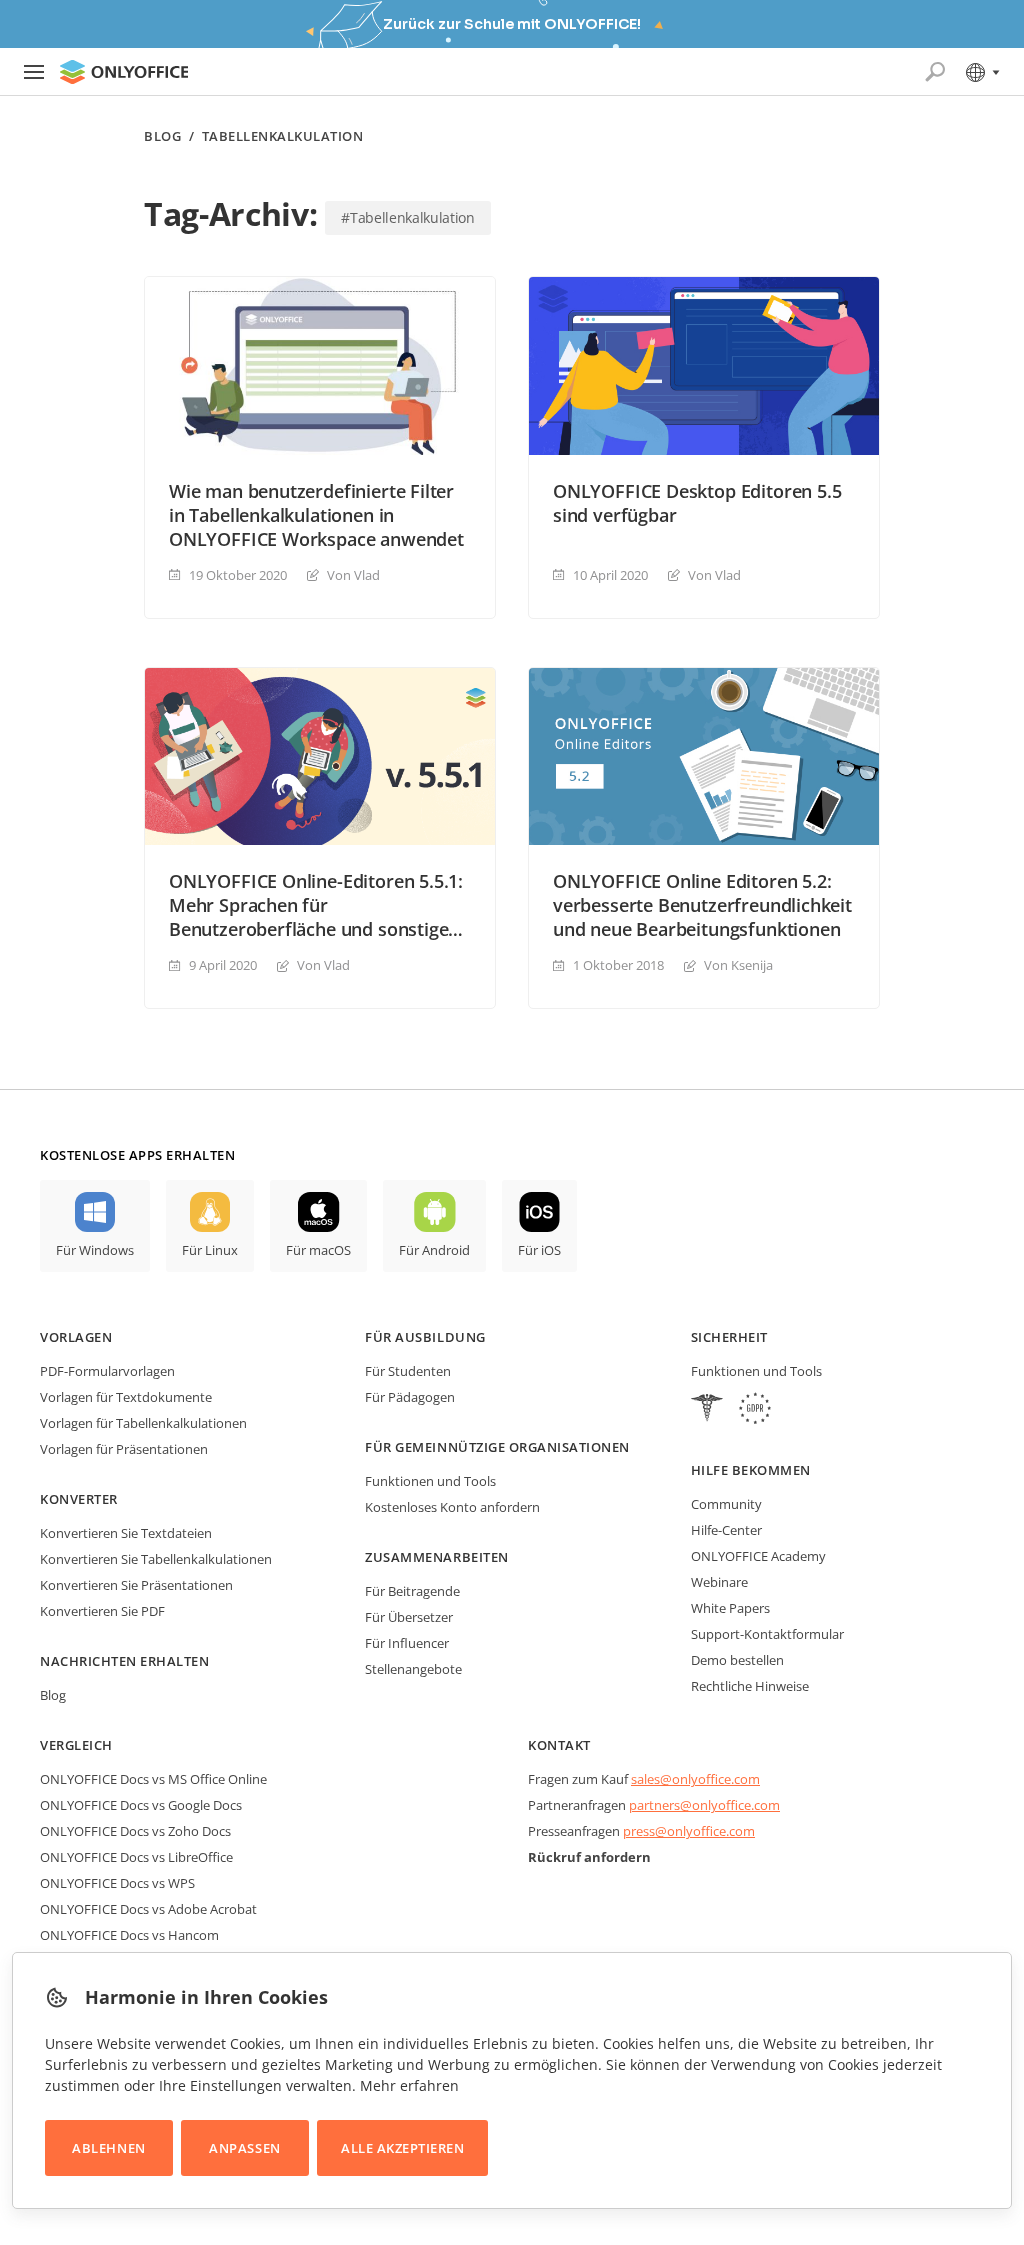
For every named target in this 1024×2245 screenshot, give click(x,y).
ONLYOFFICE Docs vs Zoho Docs (135, 1831)
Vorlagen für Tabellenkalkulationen (143, 1423)
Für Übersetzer (409, 1617)
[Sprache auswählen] (981, 72)
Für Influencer (407, 1643)
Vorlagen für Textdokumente (126, 1397)
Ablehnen (108, 2148)
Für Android (434, 1250)
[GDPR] (755, 1410)
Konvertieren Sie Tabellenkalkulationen (156, 1559)
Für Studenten (408, 1371)
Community (726, 1504)
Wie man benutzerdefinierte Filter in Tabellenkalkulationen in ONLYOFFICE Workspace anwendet (316, 515)
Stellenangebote (413, 1669)
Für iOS (539, 1250)
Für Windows (95, 1250)
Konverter (79, 1499)
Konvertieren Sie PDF (102, 1611)
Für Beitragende (412, 1591)
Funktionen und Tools (430, 1481)
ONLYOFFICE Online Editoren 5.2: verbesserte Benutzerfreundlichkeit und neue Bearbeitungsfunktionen (702, 905)
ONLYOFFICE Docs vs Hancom (129, 1935)
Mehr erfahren (409, 2085)
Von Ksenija (738, 965)
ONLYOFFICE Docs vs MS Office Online (153, 1779)
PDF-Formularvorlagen (107, 1371)
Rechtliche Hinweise (750, 1686)
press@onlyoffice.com (689, 1831)
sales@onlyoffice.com (695, 1779)
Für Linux (210, 1250)
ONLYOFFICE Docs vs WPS (117, 1883)
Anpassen (244, 2148)
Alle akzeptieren (402, 2148)
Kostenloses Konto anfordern (452, 1507)
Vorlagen (76, 1337)
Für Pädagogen (410, 1397)
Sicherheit (729, 1337)
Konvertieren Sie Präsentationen (136, 1585)
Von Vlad (353, 575)
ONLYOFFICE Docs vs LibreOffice (136, 1857)
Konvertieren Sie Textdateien (126, 1533)
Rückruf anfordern (589, 1857)
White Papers (730, 1608)
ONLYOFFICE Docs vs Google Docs (141, 1805)
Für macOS (318, 1250)
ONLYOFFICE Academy (758, 1556)
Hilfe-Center (726, 1530)
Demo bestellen (737, 1660)
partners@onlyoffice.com (704, 1805)
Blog (162, 136)
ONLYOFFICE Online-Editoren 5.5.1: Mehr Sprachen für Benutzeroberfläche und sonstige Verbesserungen (316, 905)
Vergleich (76, 1745)
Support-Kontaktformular (767, 1634)
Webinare (719, 1582)
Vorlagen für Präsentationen (124, 1449)
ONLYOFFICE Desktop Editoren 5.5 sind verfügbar (697, 503)
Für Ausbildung (425, 1337)
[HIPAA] (707, 1410)
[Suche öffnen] (935, 72)
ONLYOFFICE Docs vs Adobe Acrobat (148, 1909)
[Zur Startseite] (124, 72)
